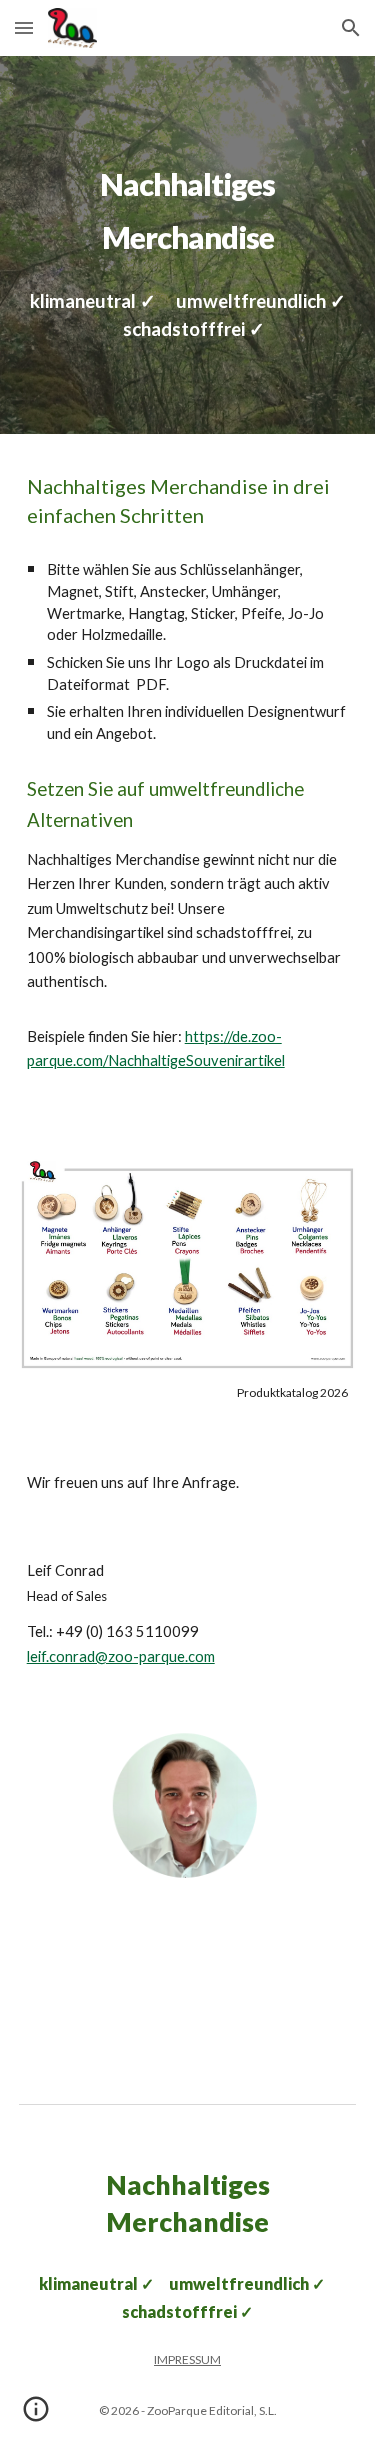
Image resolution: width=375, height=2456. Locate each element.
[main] (188, 203)
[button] (24, 27)
